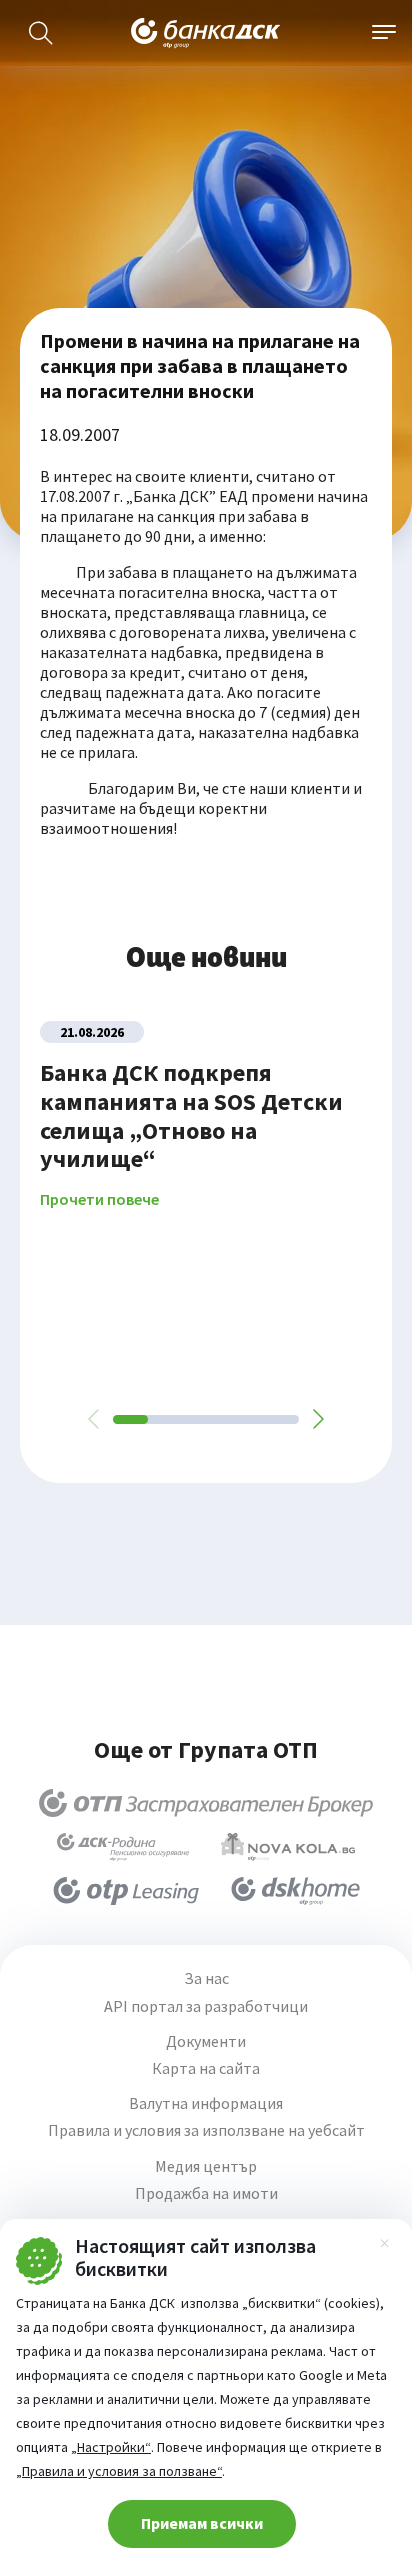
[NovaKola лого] (288, 1847)
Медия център (206, 2166)
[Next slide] (317, 1419)
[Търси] (41, 33)
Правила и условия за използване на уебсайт (206, 2130)
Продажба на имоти (206, 2193)
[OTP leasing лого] (126, 1891)
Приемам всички (202, 2523)
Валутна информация (206, 2103)
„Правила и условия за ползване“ (119, 2471)
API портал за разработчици (206, 2006)
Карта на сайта (206, 2068)
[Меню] (384, 33)
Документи (206, 2041)
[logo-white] (206, 33)
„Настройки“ (111, 2447)
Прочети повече (99, 1199)
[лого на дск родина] (123, 1847)
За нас (206, 1978)
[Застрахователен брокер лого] (206, 1803)
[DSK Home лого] (295, 1891)
